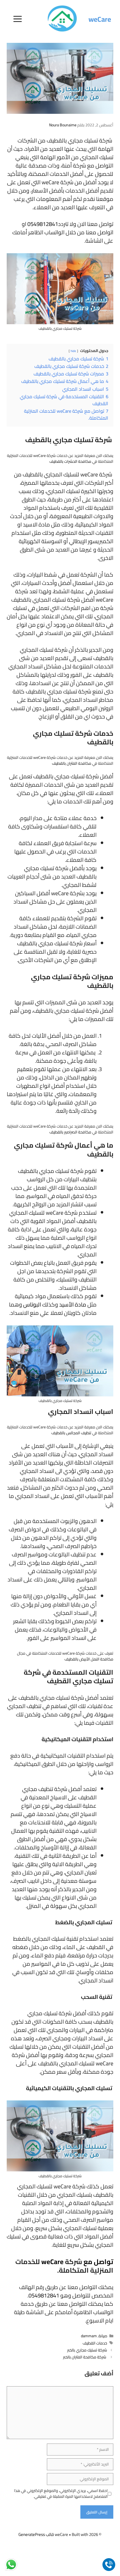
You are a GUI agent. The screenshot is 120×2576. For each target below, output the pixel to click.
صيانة (103, 2336)
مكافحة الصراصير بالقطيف (71, 1132)
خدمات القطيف (95, 2343)
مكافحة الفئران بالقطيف (72, 763)
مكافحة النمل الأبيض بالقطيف (89, 1659)
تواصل (104, 2262)
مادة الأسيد (73, 1304)
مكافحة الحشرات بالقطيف (70, 461)
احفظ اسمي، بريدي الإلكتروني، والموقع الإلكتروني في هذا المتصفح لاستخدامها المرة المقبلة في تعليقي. (61, 2494)
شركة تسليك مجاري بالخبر (87, 2350)
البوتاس (32, 1304)
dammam (89, 2336)
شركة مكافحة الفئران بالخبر (85, 2357)
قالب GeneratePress (36, 2534)
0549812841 (43, 224)
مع (88, 2262)
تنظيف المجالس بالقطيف (71, 1433)
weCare (100, 19)
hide (73, 351)
